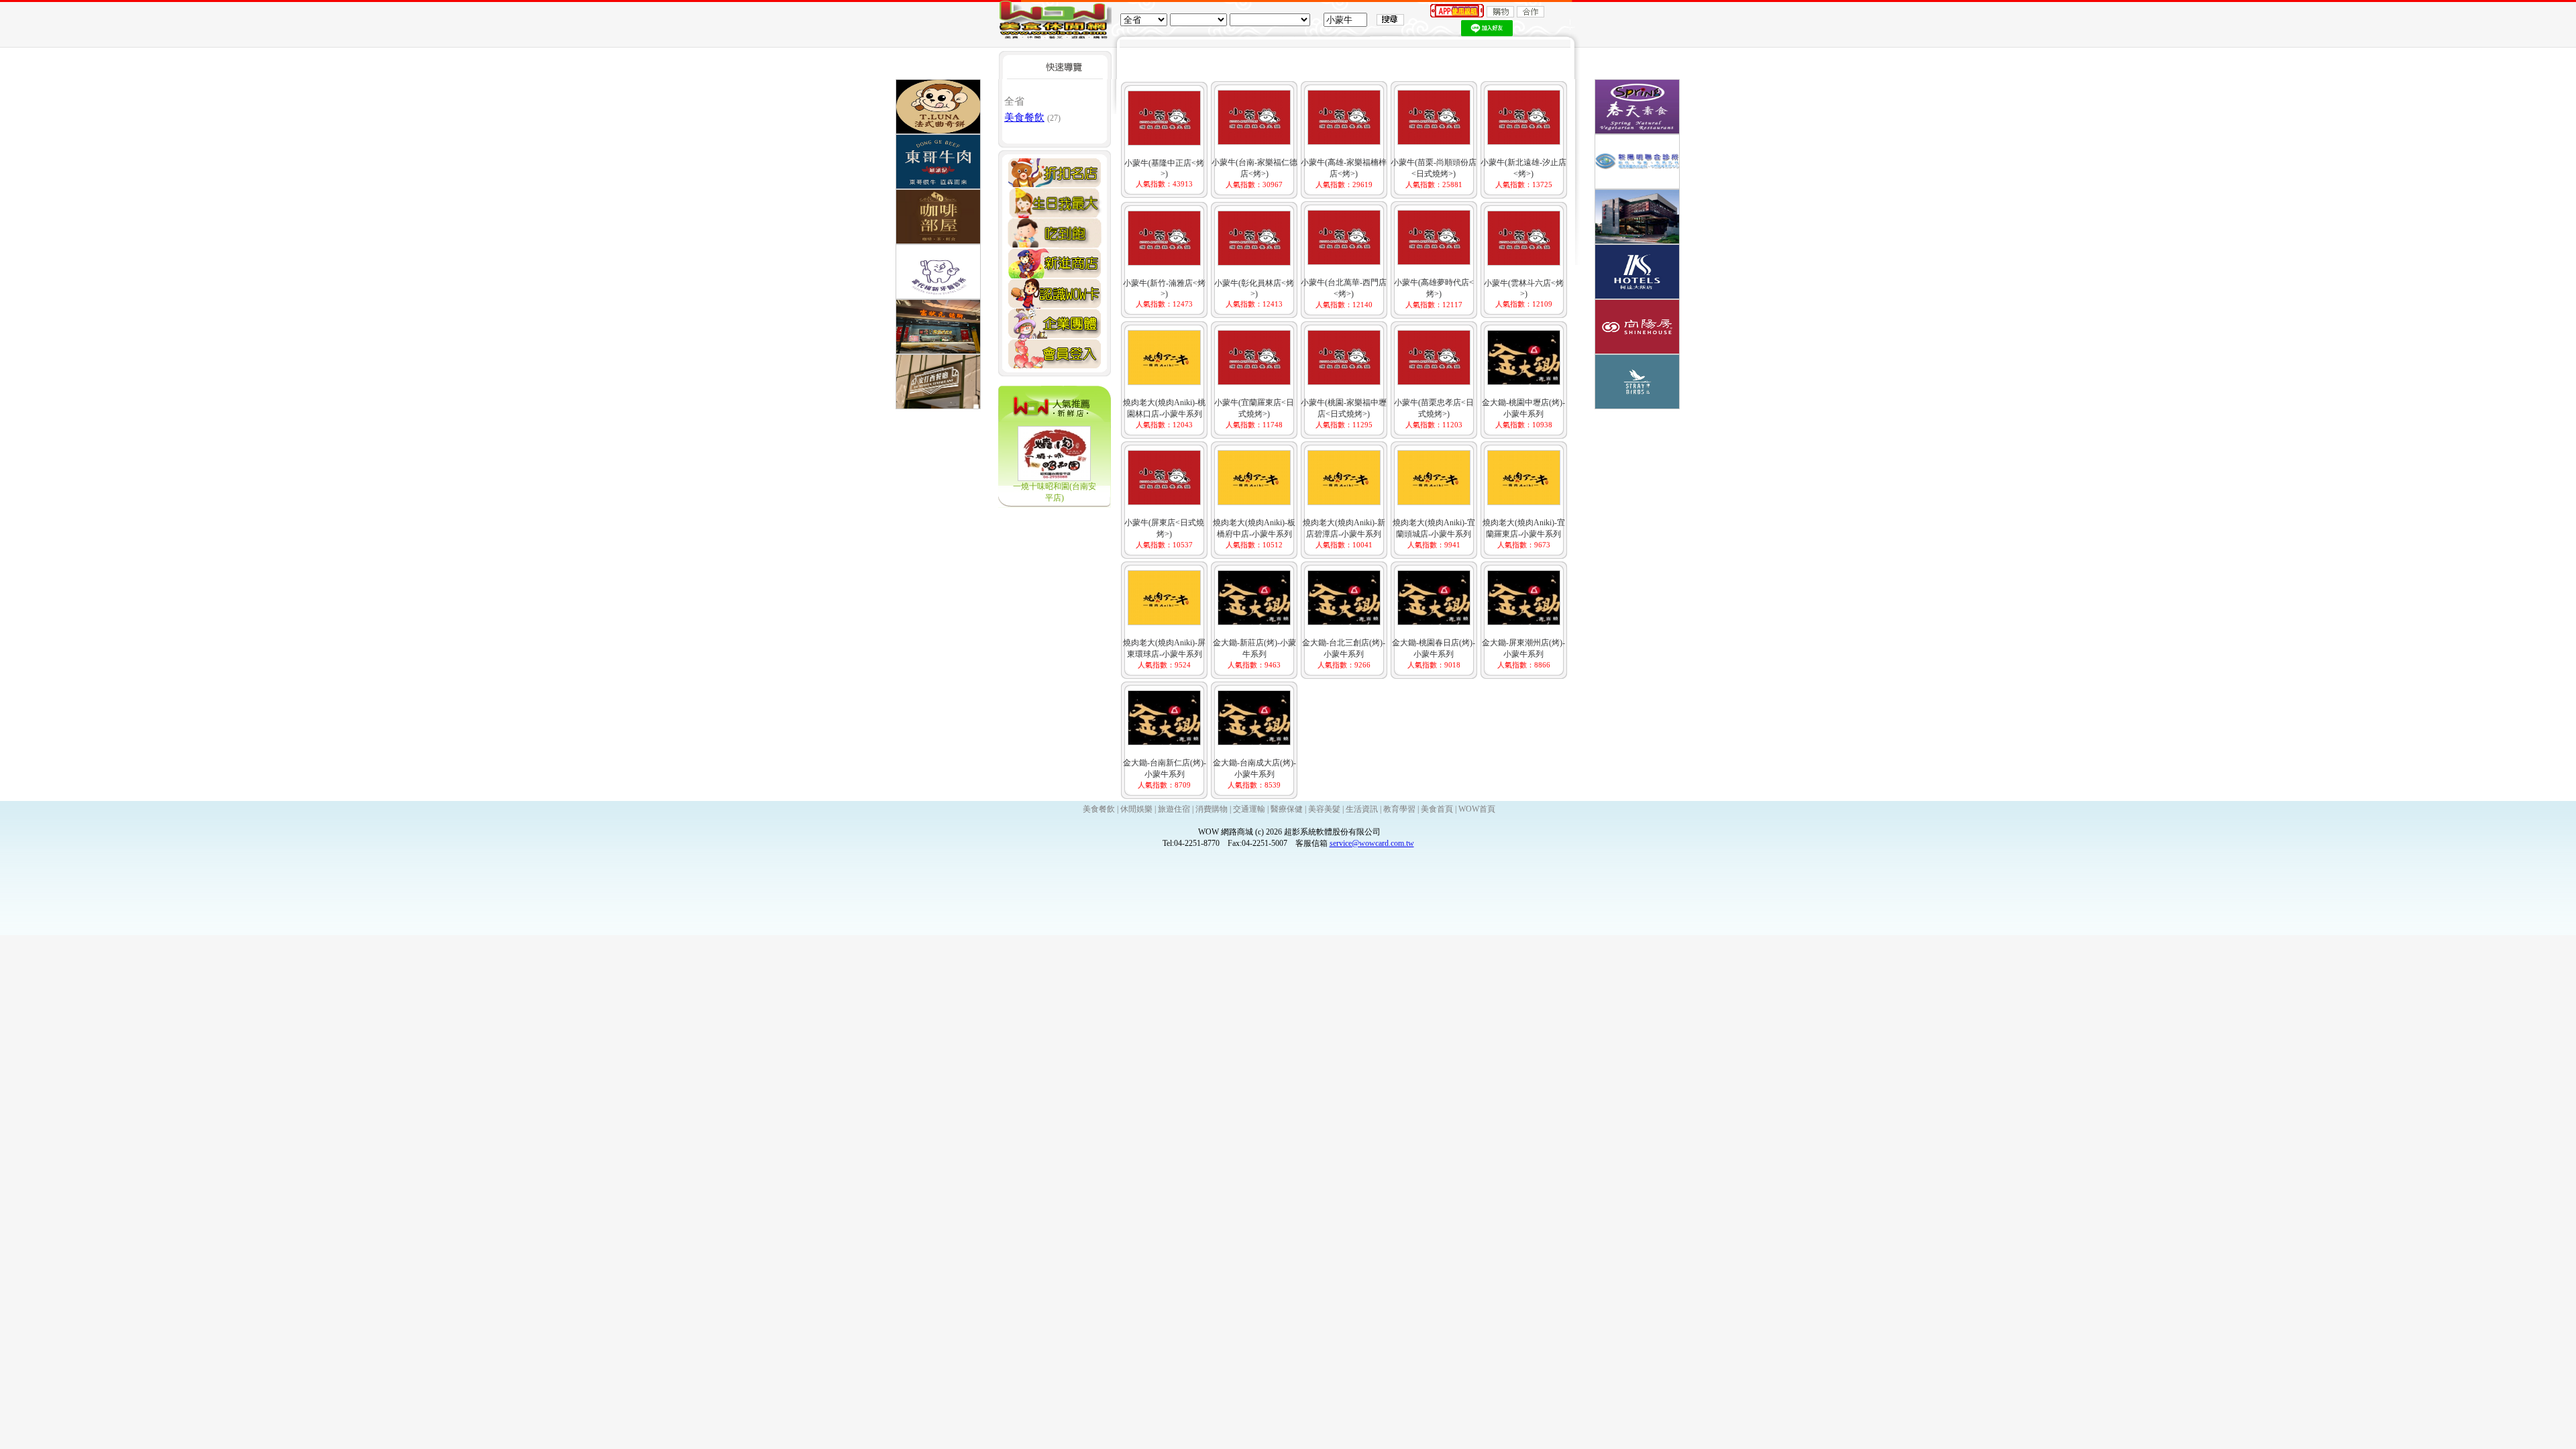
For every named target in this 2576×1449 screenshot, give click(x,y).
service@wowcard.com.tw (1372, 843)
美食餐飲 (1024, 117)
